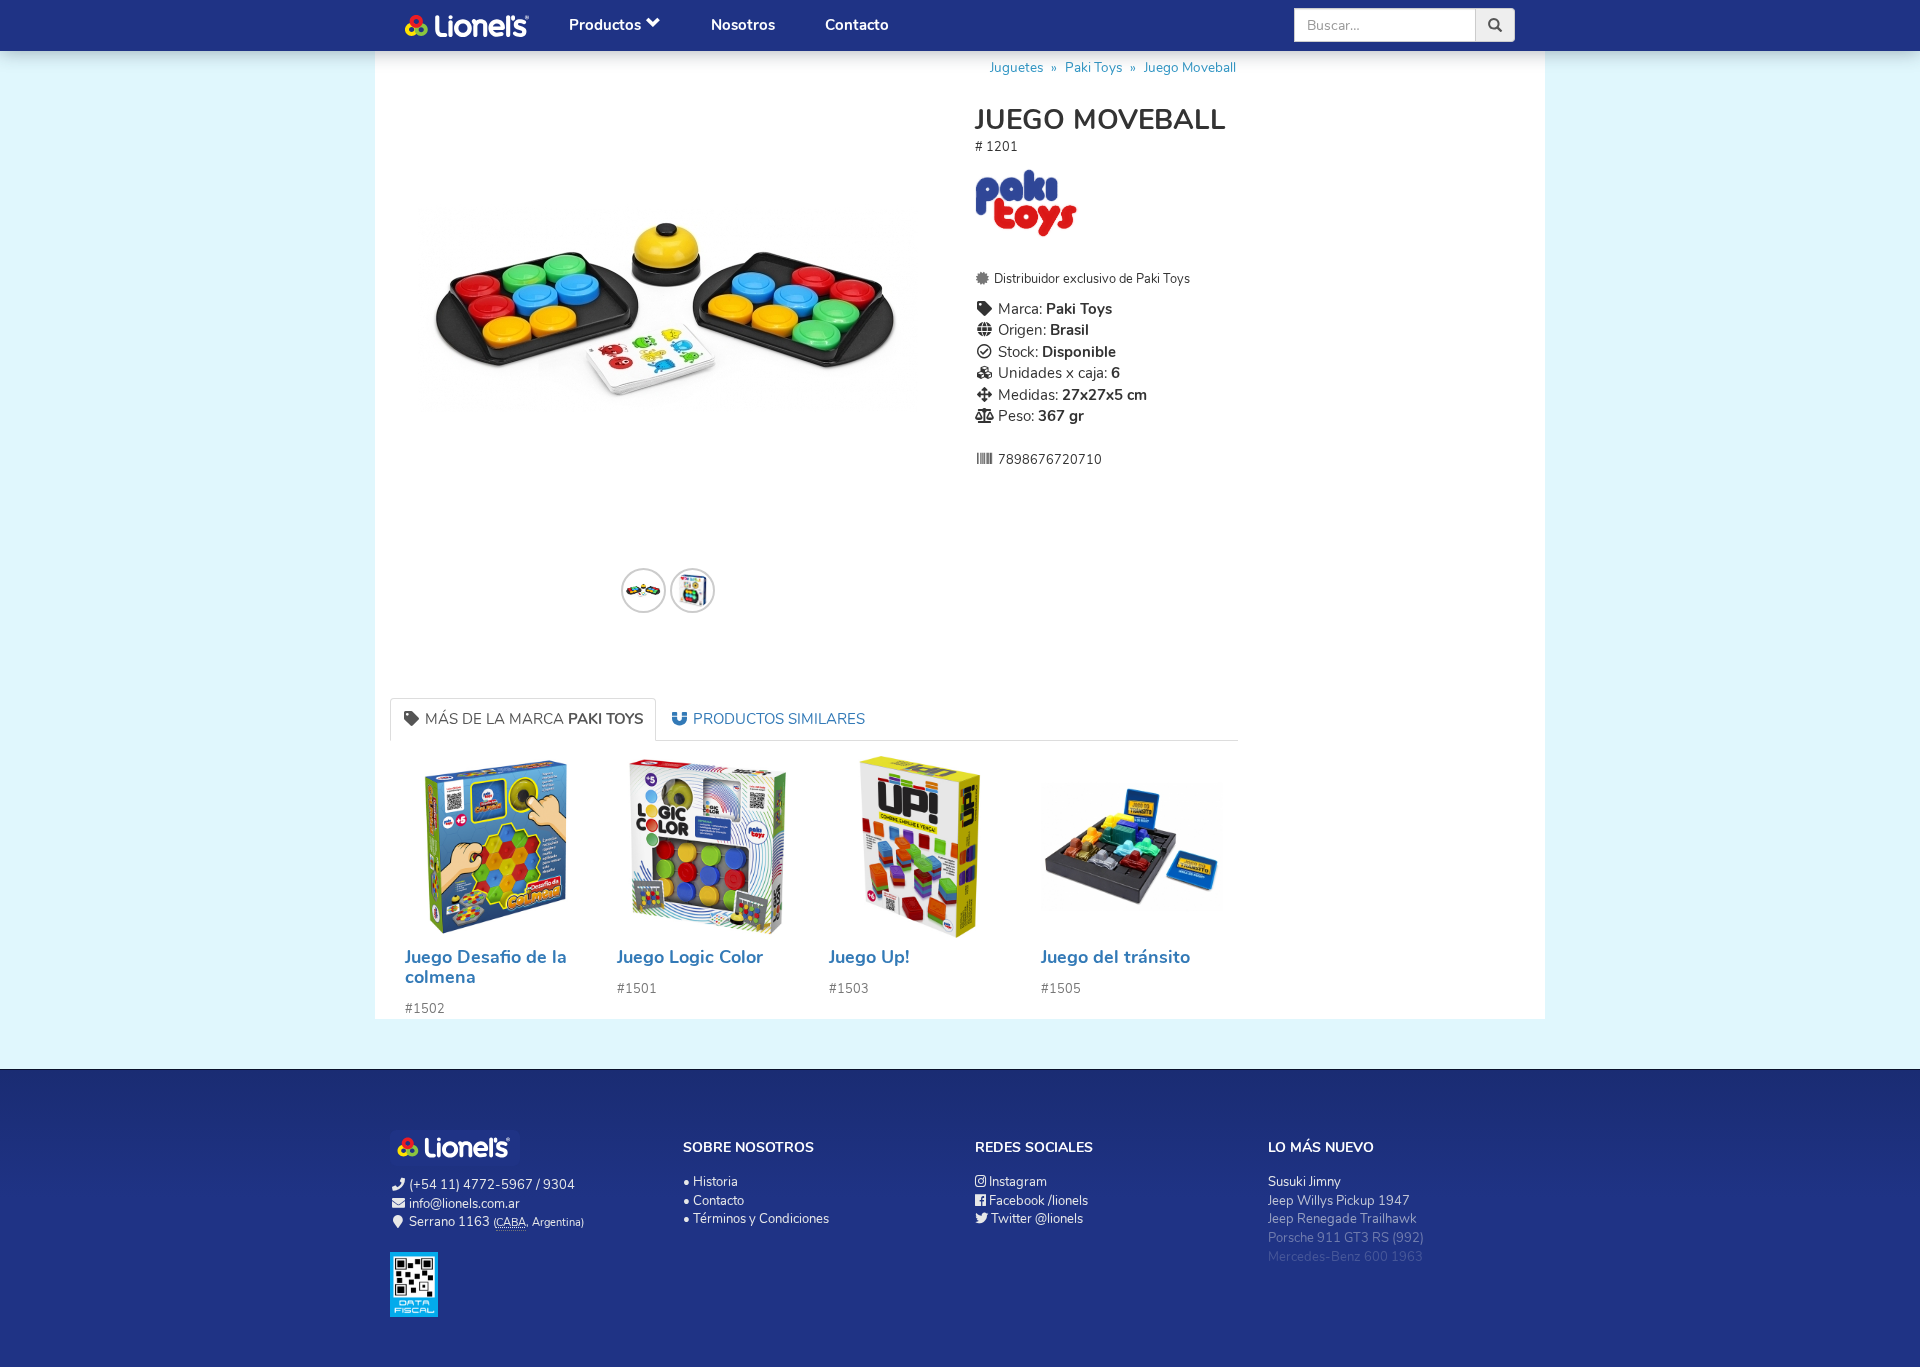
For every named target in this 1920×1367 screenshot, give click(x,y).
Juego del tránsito (1115, 957)
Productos (605, 25)
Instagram (1018, 1182)
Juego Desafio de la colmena (486, 967)
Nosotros (743, 25)
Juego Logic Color (690, 957)
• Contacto (713, 1201)
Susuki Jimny (1304, 1182)
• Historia (710, 1182)
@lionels (1037, 1219)
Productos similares (777, 719)
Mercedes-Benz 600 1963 (1345, 1257)
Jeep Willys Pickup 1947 (1339, 1201)
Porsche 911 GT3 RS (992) (1346, 1238)
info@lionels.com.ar (464, 1204)
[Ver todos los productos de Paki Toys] (1106, 203)
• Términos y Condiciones (756, 1219)
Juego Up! (869, 957)
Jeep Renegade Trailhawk (1342, 1219)
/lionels (1038, 1201)
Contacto (857, 25)
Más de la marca (532, 719)
